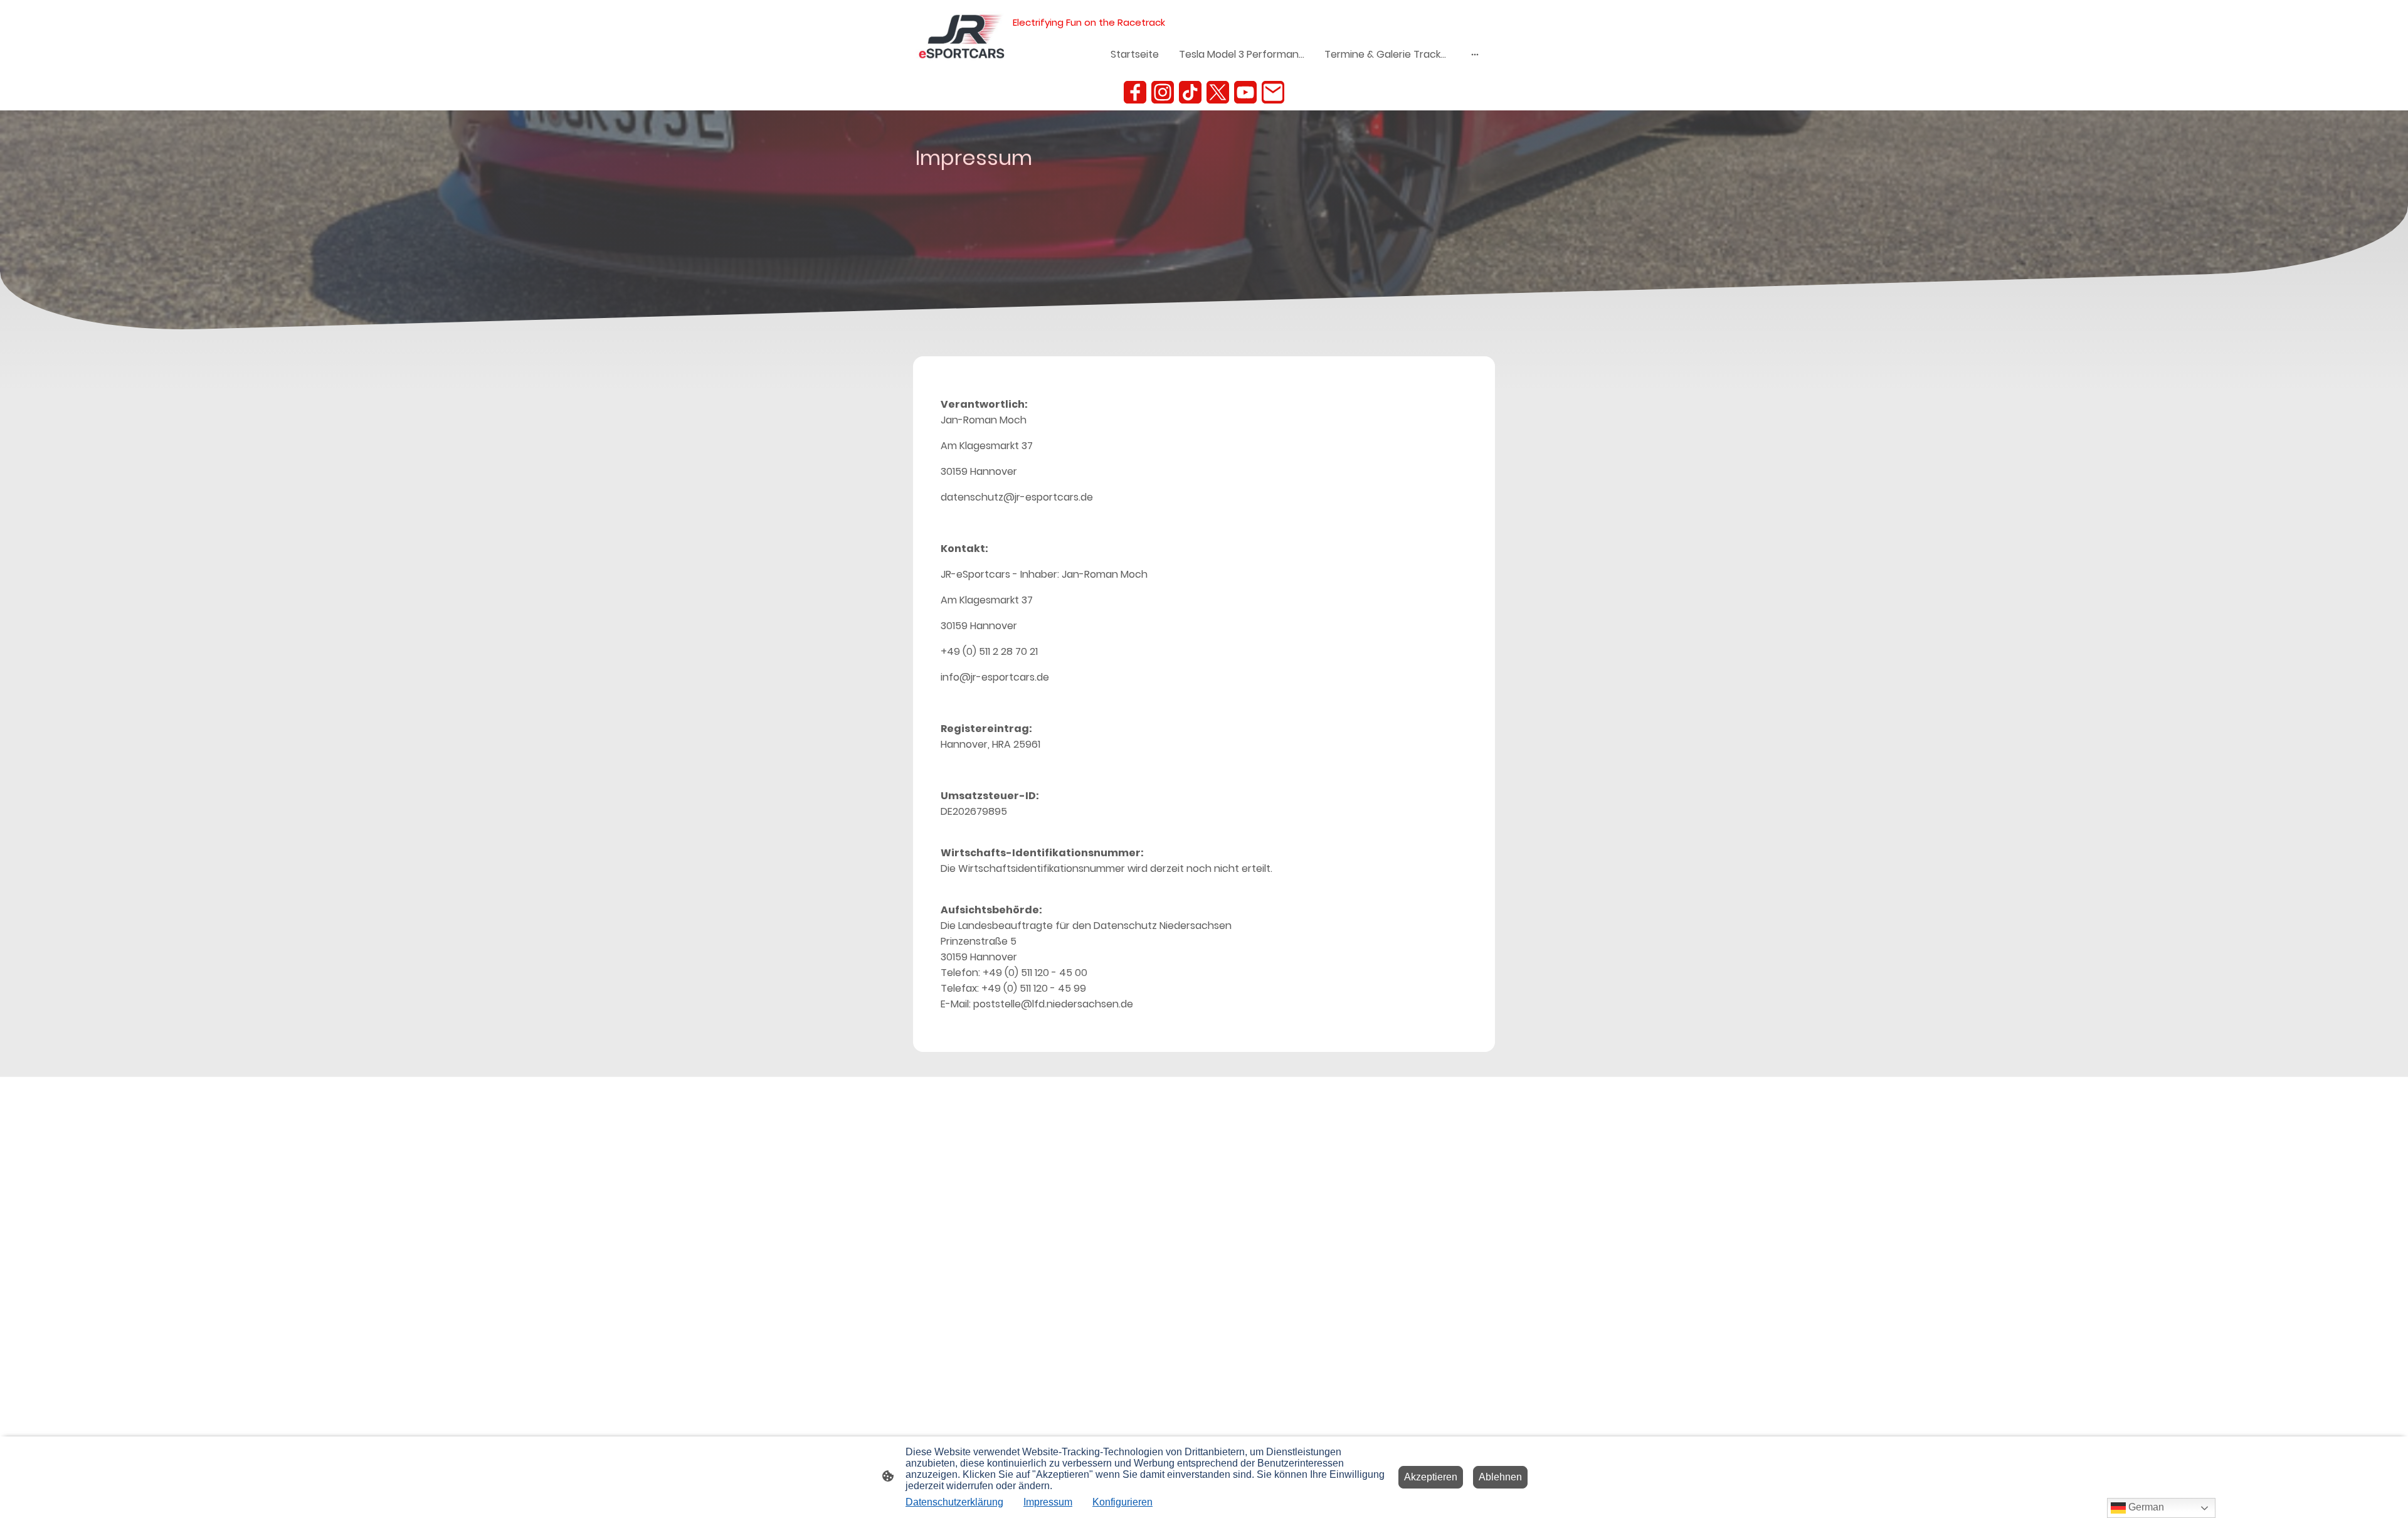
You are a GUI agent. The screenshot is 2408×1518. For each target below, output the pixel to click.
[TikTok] (1190, 92)
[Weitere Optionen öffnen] (1475, 55)
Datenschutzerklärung (954, 1502)
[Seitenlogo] (962, 37)
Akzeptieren (1431, 1477)
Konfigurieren (1122, 1502)
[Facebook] (1135, 92)
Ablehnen (1500, 1477)
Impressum (1048, 1502)
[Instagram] (1163, 92)
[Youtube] (1245, 92)
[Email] (1273, 92)
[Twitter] (1218, 92)
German (2145, 1507)
